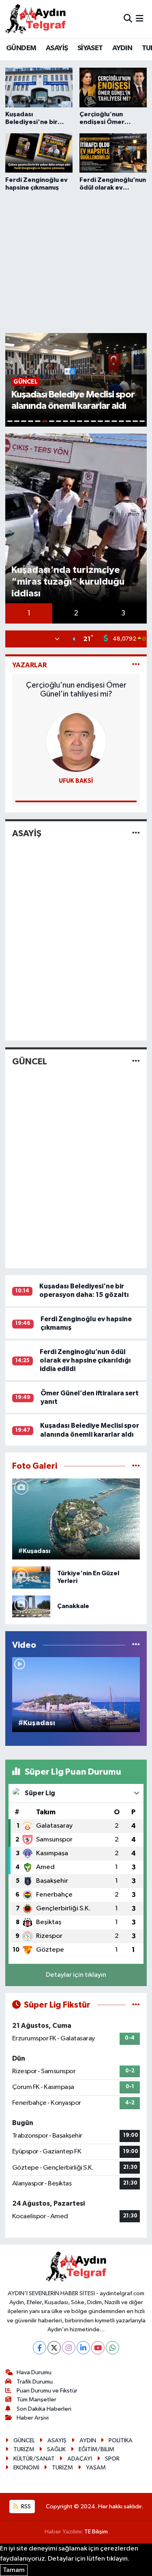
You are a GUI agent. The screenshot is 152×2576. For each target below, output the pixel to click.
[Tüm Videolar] (136, 1645)
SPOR (112, 2459)
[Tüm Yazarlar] (136, 665)
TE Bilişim (96, 2532)
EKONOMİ (26, 2468)
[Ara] (128, 19)
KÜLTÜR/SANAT (34, 2459)
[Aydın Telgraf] (36, 19)
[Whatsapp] (112, 2348)
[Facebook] (40, 2348)
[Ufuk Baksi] (76, 742)
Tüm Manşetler (36, 2400)
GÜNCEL (30, 1062)
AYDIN (122, 48)
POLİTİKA (121, 2440)
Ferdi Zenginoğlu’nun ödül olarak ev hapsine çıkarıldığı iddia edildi (85, 1361)
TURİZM (24, 2449)
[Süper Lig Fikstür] (136, 2005)
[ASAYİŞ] (136, 834)
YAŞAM (96, 2468)
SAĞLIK (56, 2449)
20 (142, 421)
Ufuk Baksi (76, 781)
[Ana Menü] (140, 19)
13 (93, 421)
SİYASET (90, 48)
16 (114, 421)
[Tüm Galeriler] (136, 1466)
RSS (25, 2507)
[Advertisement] (76, 261)
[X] (54, 2348)
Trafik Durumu (35, 2382)
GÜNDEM (21, 48)
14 (100, 421)
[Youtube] (98, 2348)
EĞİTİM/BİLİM (96, 2449)
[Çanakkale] (31, 1606)
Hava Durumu (34, 2372)
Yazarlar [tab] (29, 665)
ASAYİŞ (57, 48)
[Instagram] (69, 2348)
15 (107, 421)
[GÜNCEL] (136, 1061)
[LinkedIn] (83, 2348)
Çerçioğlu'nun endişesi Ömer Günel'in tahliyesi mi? (76, 690)
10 (72, 421)
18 (128, 421)
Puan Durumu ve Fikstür (47, 2391)
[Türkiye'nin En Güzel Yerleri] (31, 1577)
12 (87, 421)
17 (121, 421)
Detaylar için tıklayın (76, 1975)
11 (80, 421)
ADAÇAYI (80, 2459)
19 (135, 421)
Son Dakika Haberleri (44, 2409)
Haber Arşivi (33, 2418)
